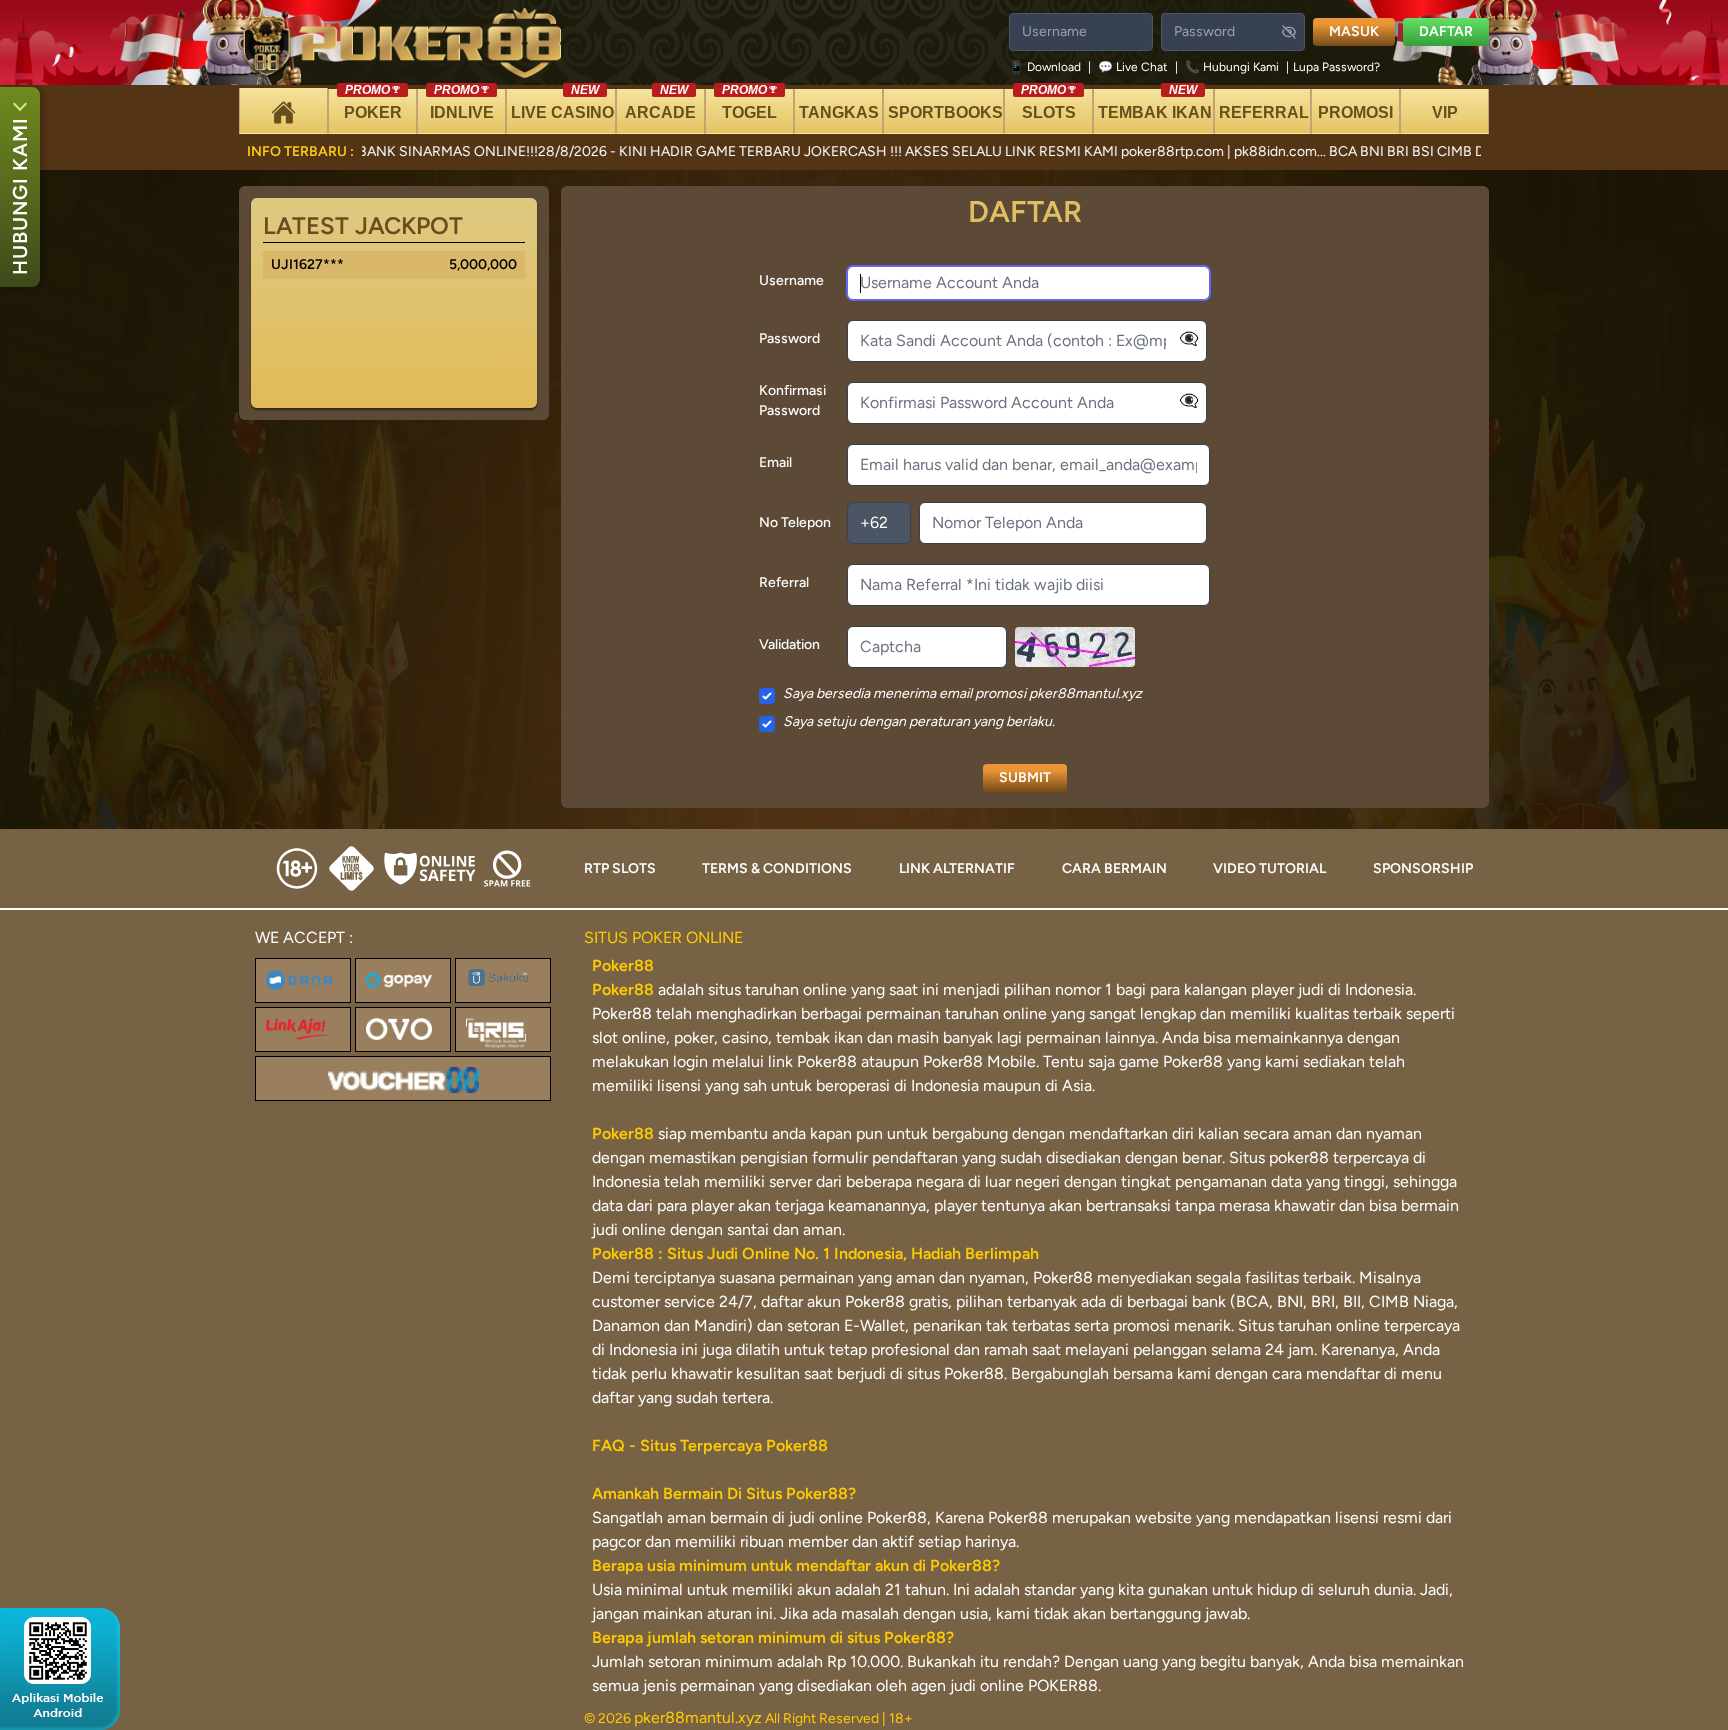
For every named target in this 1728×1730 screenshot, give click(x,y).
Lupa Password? (1336, 67)
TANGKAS (839, 112)
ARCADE (660, 105)
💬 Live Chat (1133, 67)
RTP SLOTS (620, 868)
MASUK (1354, 31)
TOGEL (749, 105)
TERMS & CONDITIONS (777, 868)
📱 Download (1046, 67)
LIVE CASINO (562, 105)
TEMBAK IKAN (1155, 105)
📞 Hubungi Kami (1232, 67)
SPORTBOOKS (945, 112)
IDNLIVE (462, 105)
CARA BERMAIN (1114, 868)
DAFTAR (1446, 31)
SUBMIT (1025, 777)
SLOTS (1048, 105)
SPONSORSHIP (1423, 868)
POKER (373, 105)
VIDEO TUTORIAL (1269, 868)
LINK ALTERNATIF (957, 868)
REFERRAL (1264, 112)
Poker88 (623, 989)
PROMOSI (1355, 112)
